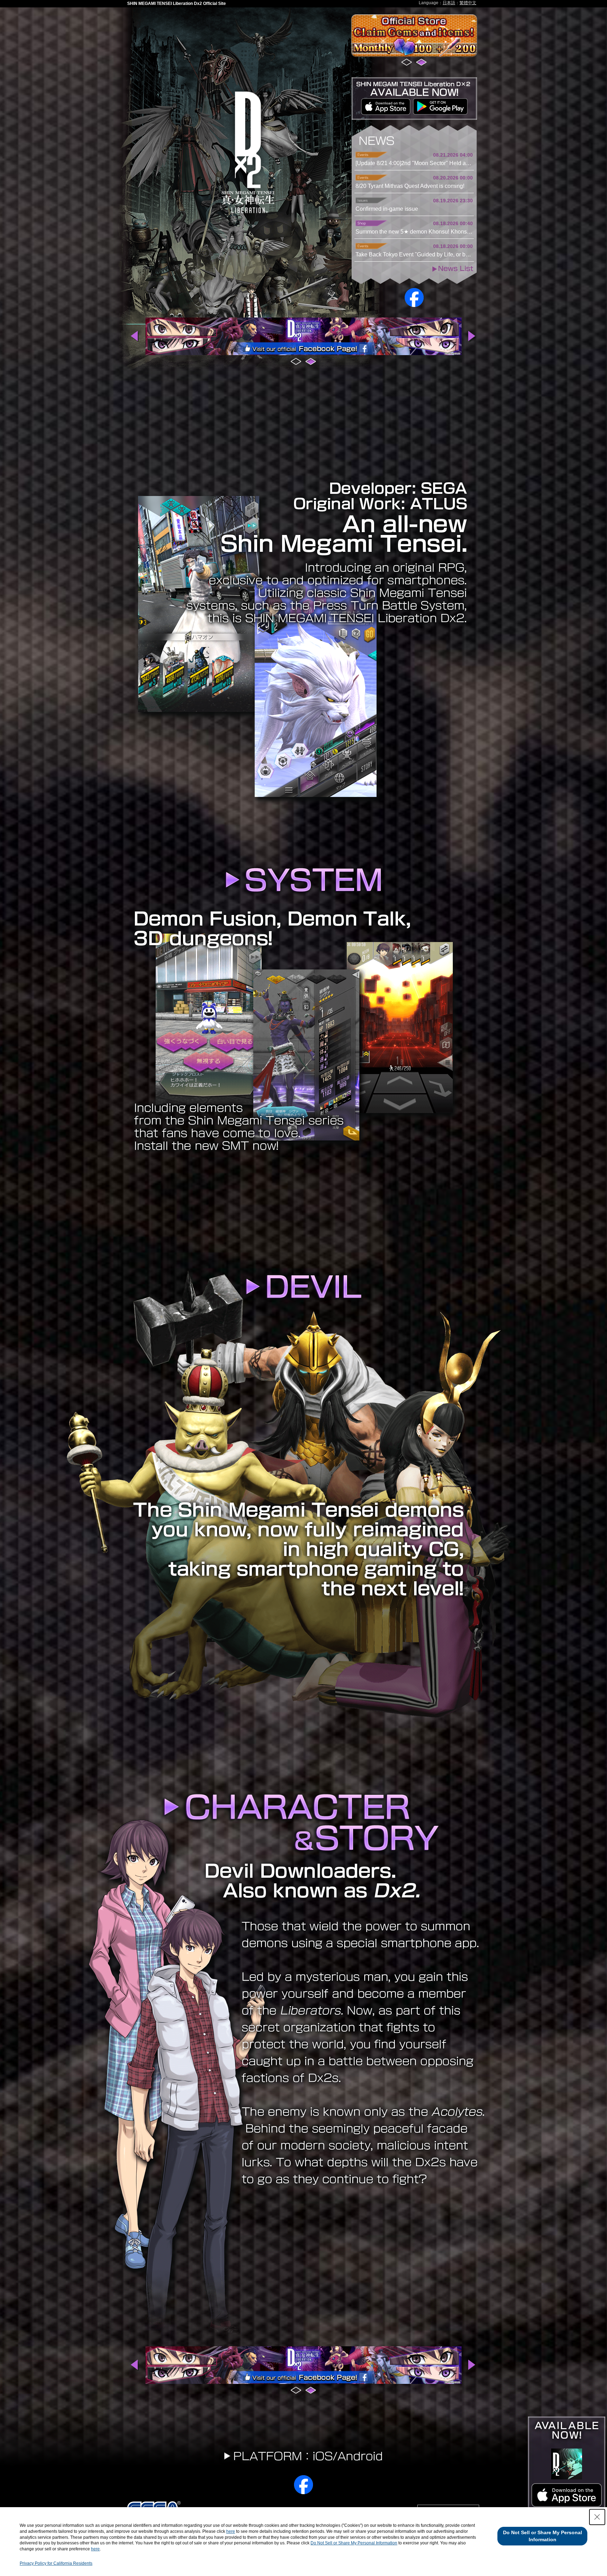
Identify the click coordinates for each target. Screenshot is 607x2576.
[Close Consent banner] (597, 2517)
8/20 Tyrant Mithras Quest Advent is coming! (410, 186)
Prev (135, 336)
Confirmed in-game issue (387, 209)
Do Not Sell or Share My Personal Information (354, 2543)
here (231, 2531)
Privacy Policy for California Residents (56, 2563)
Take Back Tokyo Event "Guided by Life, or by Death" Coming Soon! (414, 254)
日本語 (449, 3)
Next (472, 336)
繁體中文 (468, 3)
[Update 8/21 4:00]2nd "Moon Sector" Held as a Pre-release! (414, 163)
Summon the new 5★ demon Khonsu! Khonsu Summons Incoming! (414, 232)
